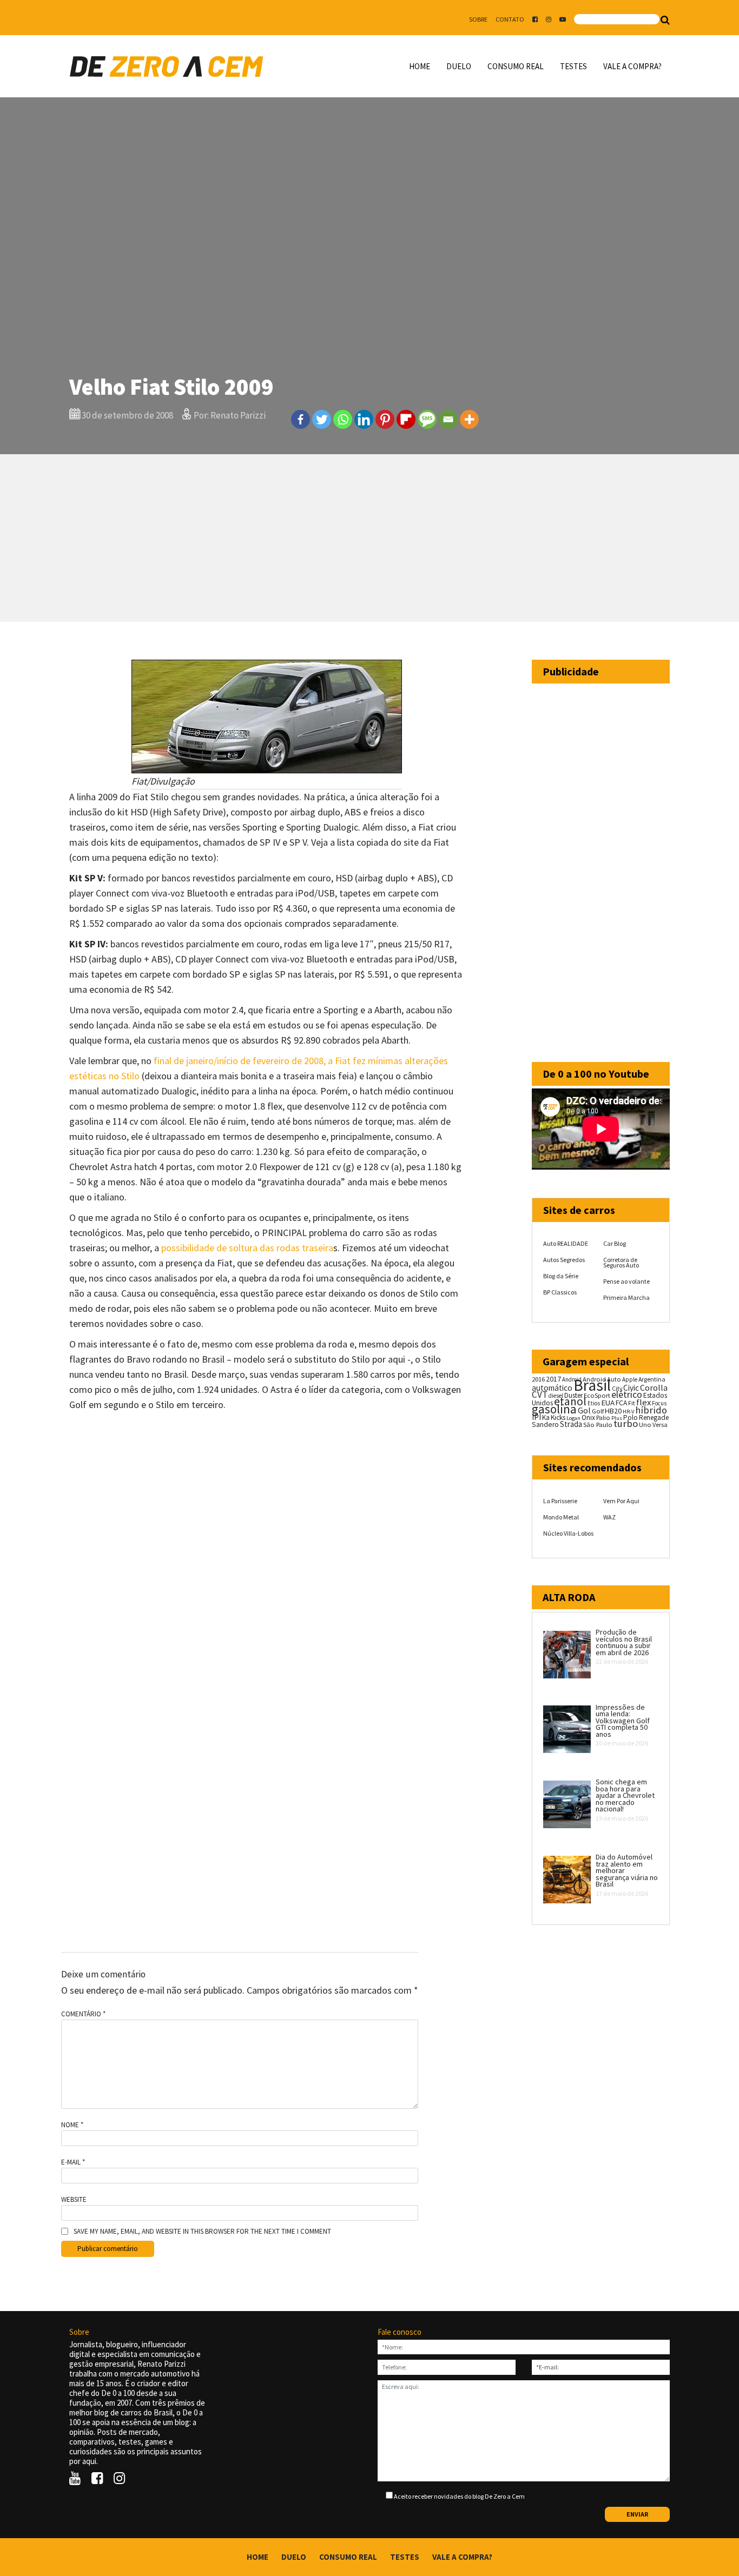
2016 (538, 1379)
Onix (588, 1418)
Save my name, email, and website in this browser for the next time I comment (202, 2232)
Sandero (545, 1425)
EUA (608, 1403)
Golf (598, 1411)
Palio (603, 1417)
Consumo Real (516, 66)
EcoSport (597, 1395)
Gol (584, 1410)
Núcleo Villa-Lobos (568, 1533)
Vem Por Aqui (621, 1501)
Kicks (558, 1418)
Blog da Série (561, 1276)
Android (572, 1379)
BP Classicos (560, 1292)
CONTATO (510, 19)
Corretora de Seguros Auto (621, 1262)
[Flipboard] (406, 419)
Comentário (83, 2014)
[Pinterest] (385, 419)
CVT (540, 1395)
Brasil (592, 1385)
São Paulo (598, 1425)
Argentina (652, 1379)
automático (552, 1388)
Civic (631, 1388)
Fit (632, 1403)
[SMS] (427, 419)
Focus (659, 1403)
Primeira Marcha (626, 1297)
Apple (630, 1379)
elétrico (627, 1395)
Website (74, 2200)
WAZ (609, 1517)
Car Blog (615, 1243)
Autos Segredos (564, 1260)
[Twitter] (322, 419)
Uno (645, 1425)
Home (420, 66)
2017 (553, 1379)
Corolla (654, 1387)
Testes (573, 66)
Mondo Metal (561, 1517)
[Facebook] (301, 419)
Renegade (654, 1418)
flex (644, 1402)
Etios (594, 1403)
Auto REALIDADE (566, 1243)
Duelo (459, 66)
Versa (660, 1425)
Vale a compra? (632, 66)
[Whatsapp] (343, 419)
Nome (72, 2125)
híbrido (651, 1410)
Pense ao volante (626, 1281)
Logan (573, 1418)
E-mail (73, 2162)
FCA (621, 1403)
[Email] (448, 419)
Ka (546, 1418)
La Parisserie (560, 1501)
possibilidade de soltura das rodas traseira (247, 1248)
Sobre (478, 19)
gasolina (554, 1409)
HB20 (613, 1411)
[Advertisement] (369, 538)
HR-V (628, 1412)
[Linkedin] (364, 419)
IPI (536, 1417)
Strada (571, 1424)
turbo (626, 1423)
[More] (469, 419)
